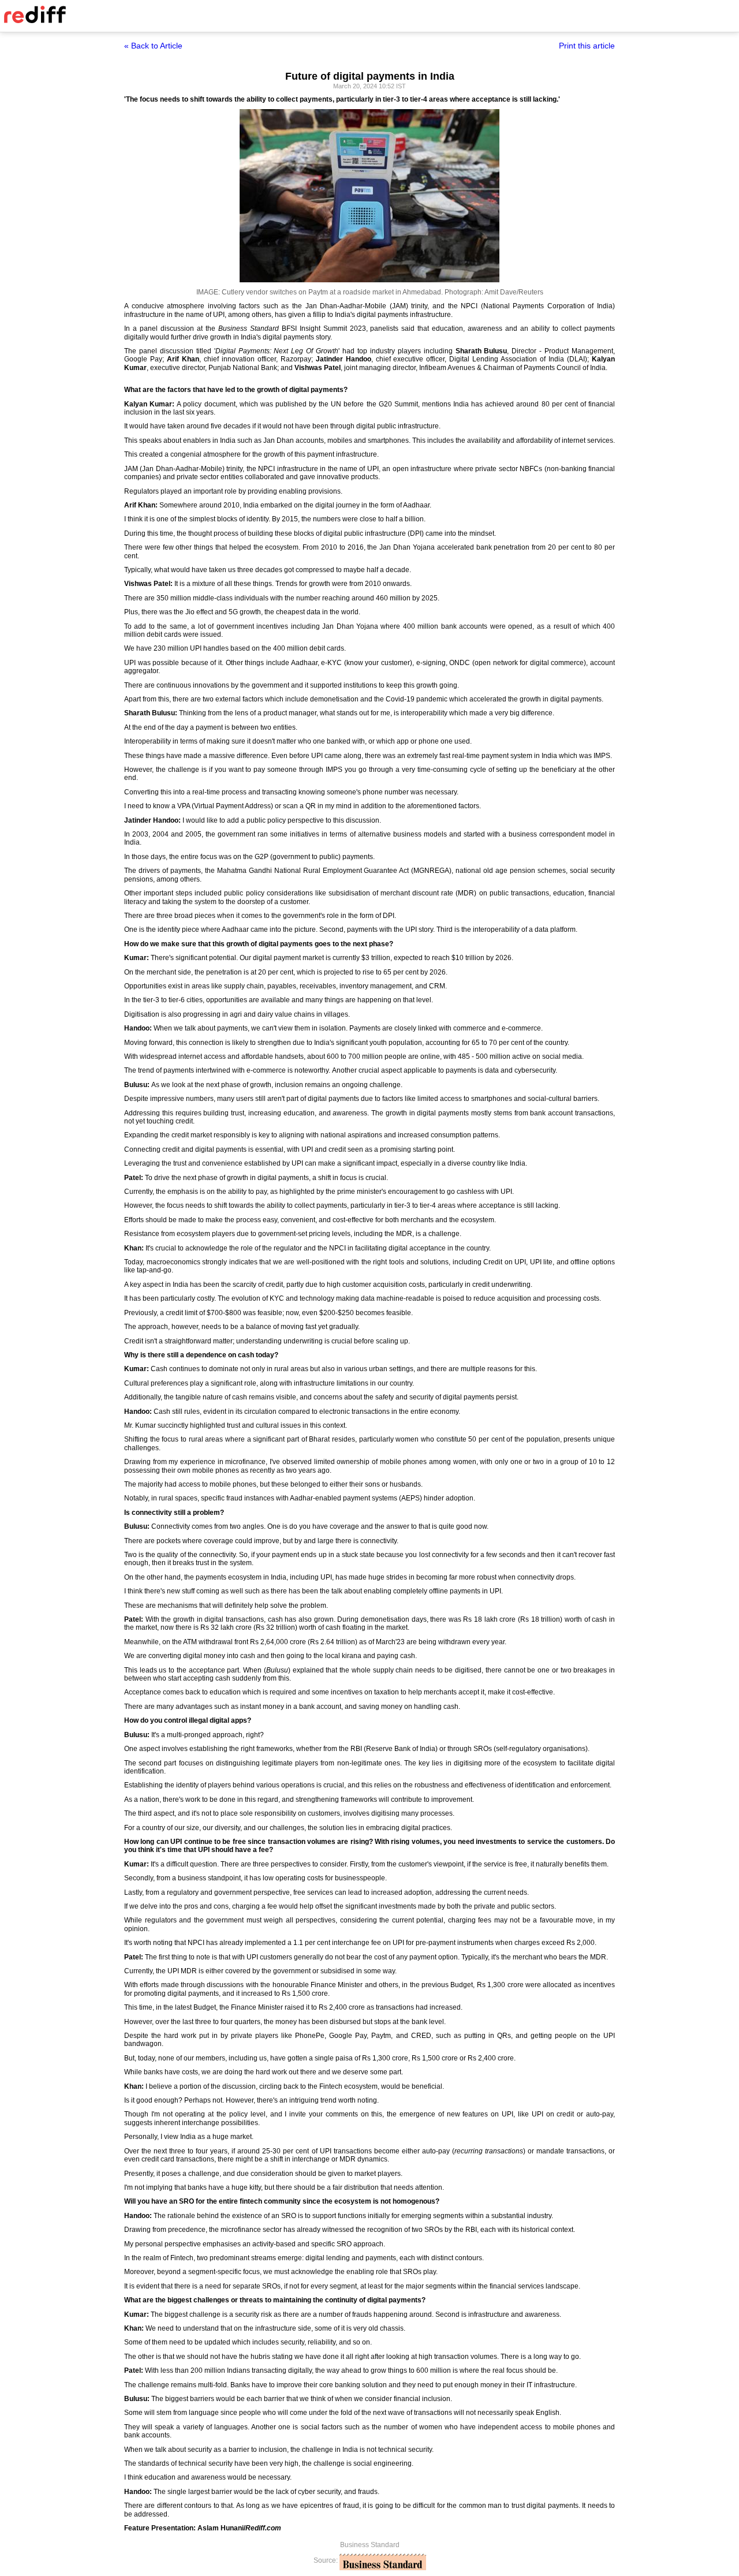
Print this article (587, 46)
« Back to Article (153, 46)
